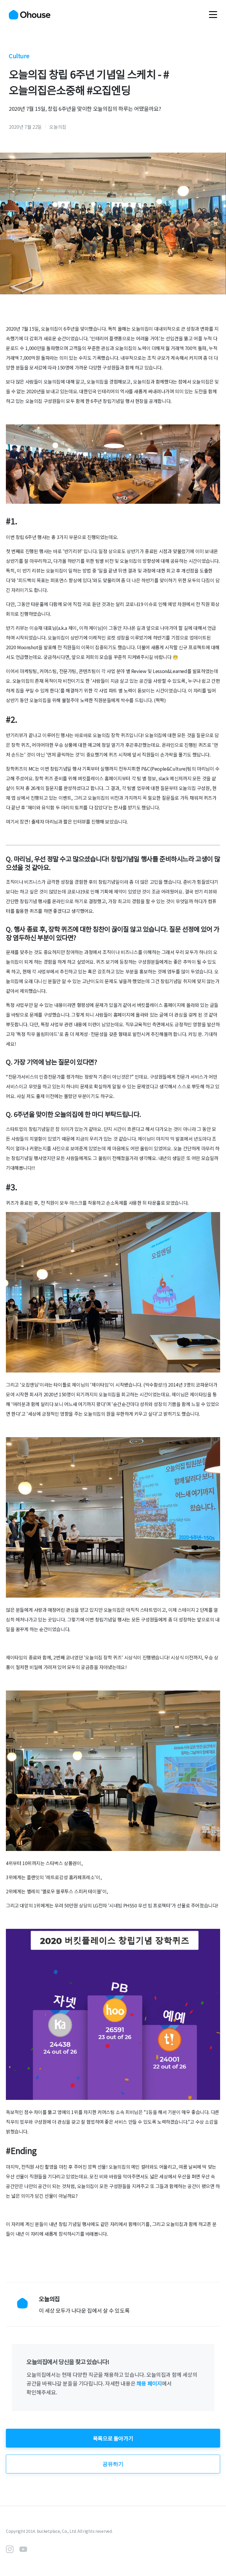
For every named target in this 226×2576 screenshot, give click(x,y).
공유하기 (113, 2464)
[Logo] (30, 15)
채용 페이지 (149, 2383)
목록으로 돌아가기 (113, 2438)
